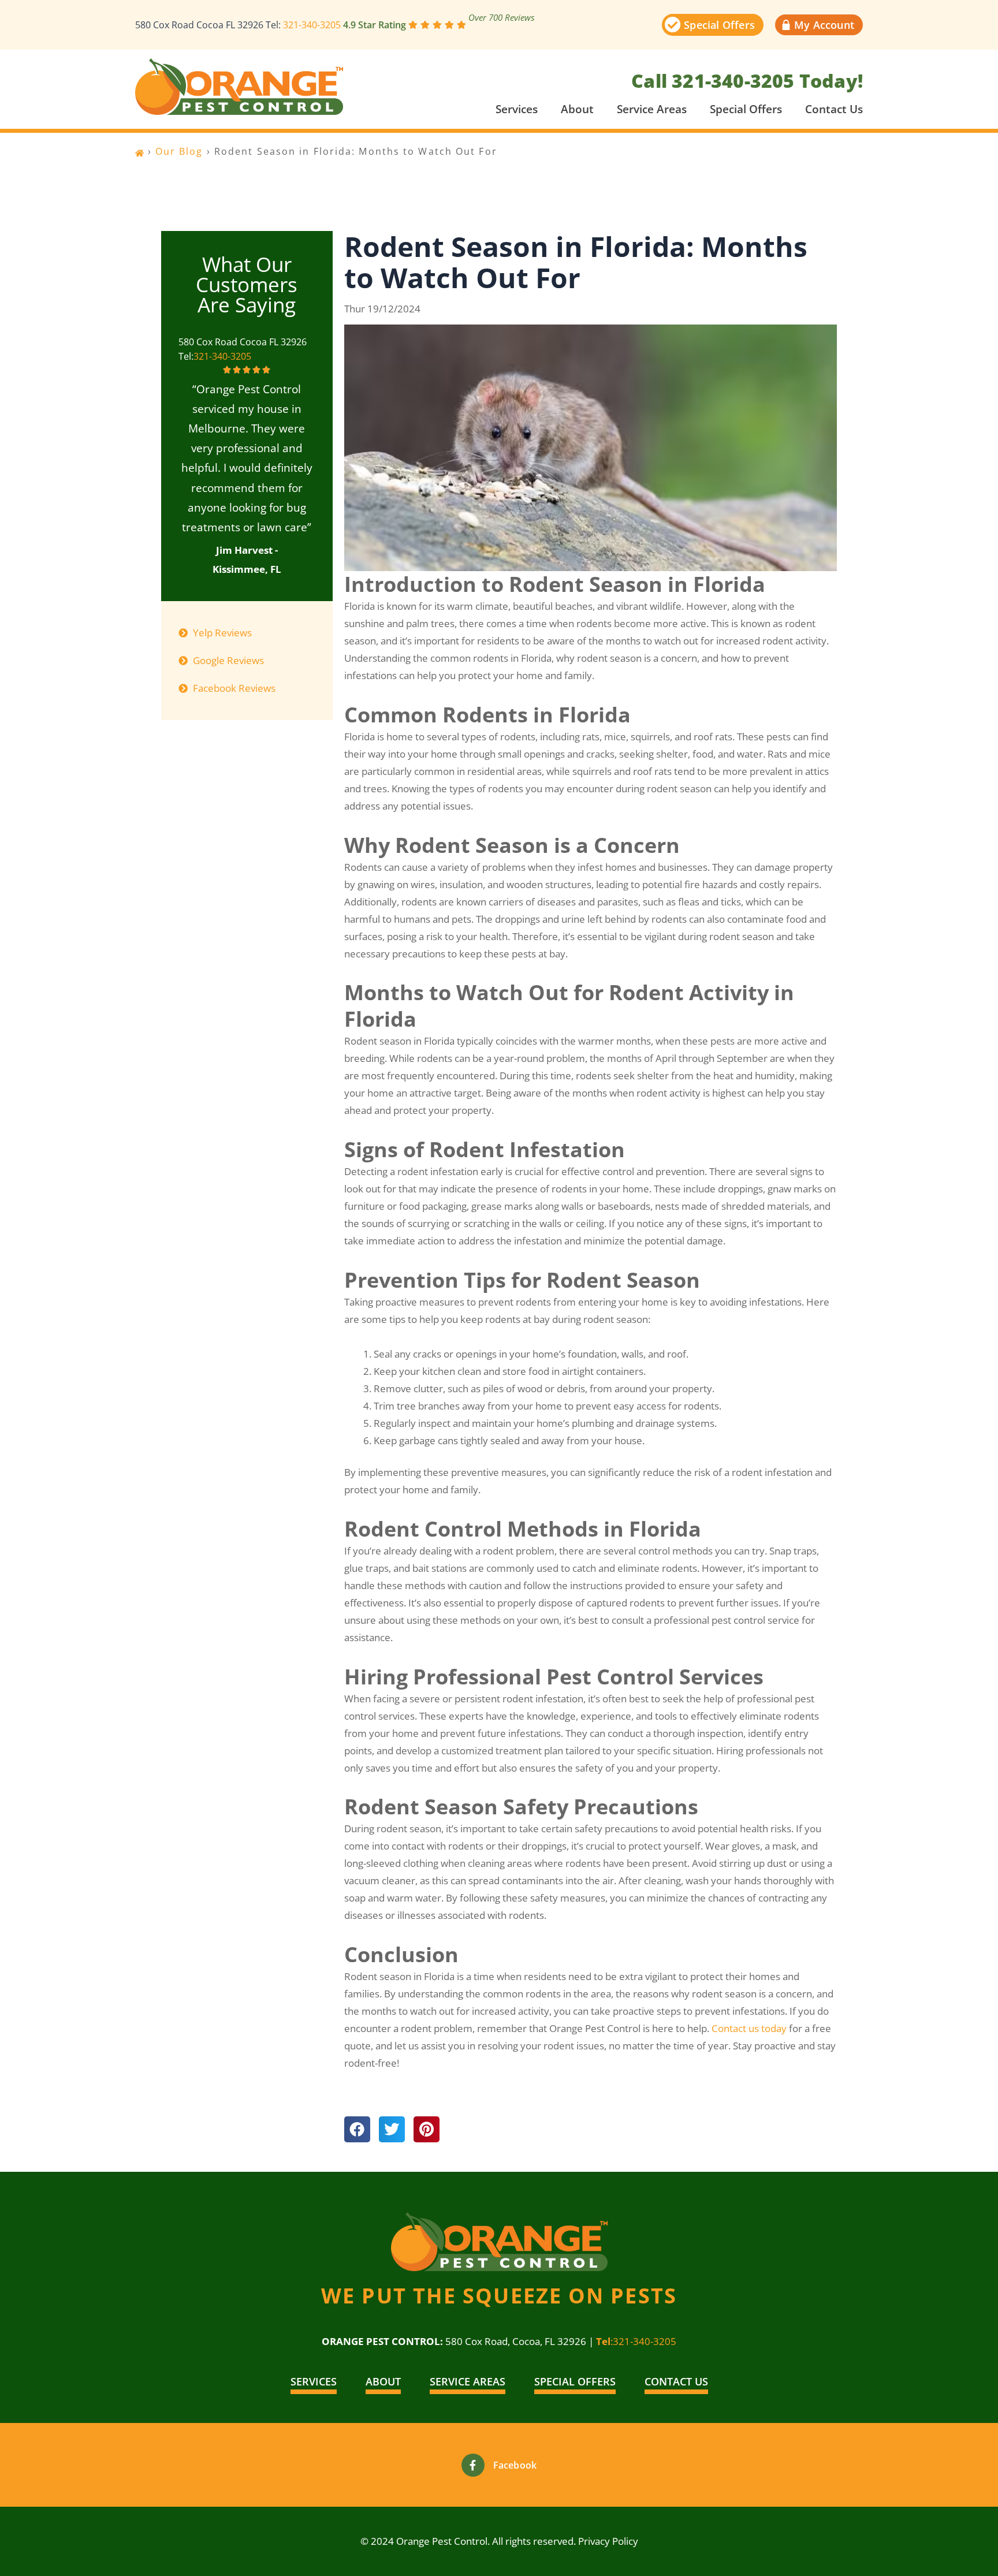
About (577, 109)
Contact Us (834, 109)
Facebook (515, 2465)
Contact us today (749, 2028)
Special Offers (746, 109)
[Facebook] (473, 2465)
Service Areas (652, 109)
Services (517, 109)
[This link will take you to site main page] (239, 87)
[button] (357, 2129)
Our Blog (179, 151)
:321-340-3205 (636, 2341)
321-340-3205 (312, 25)
